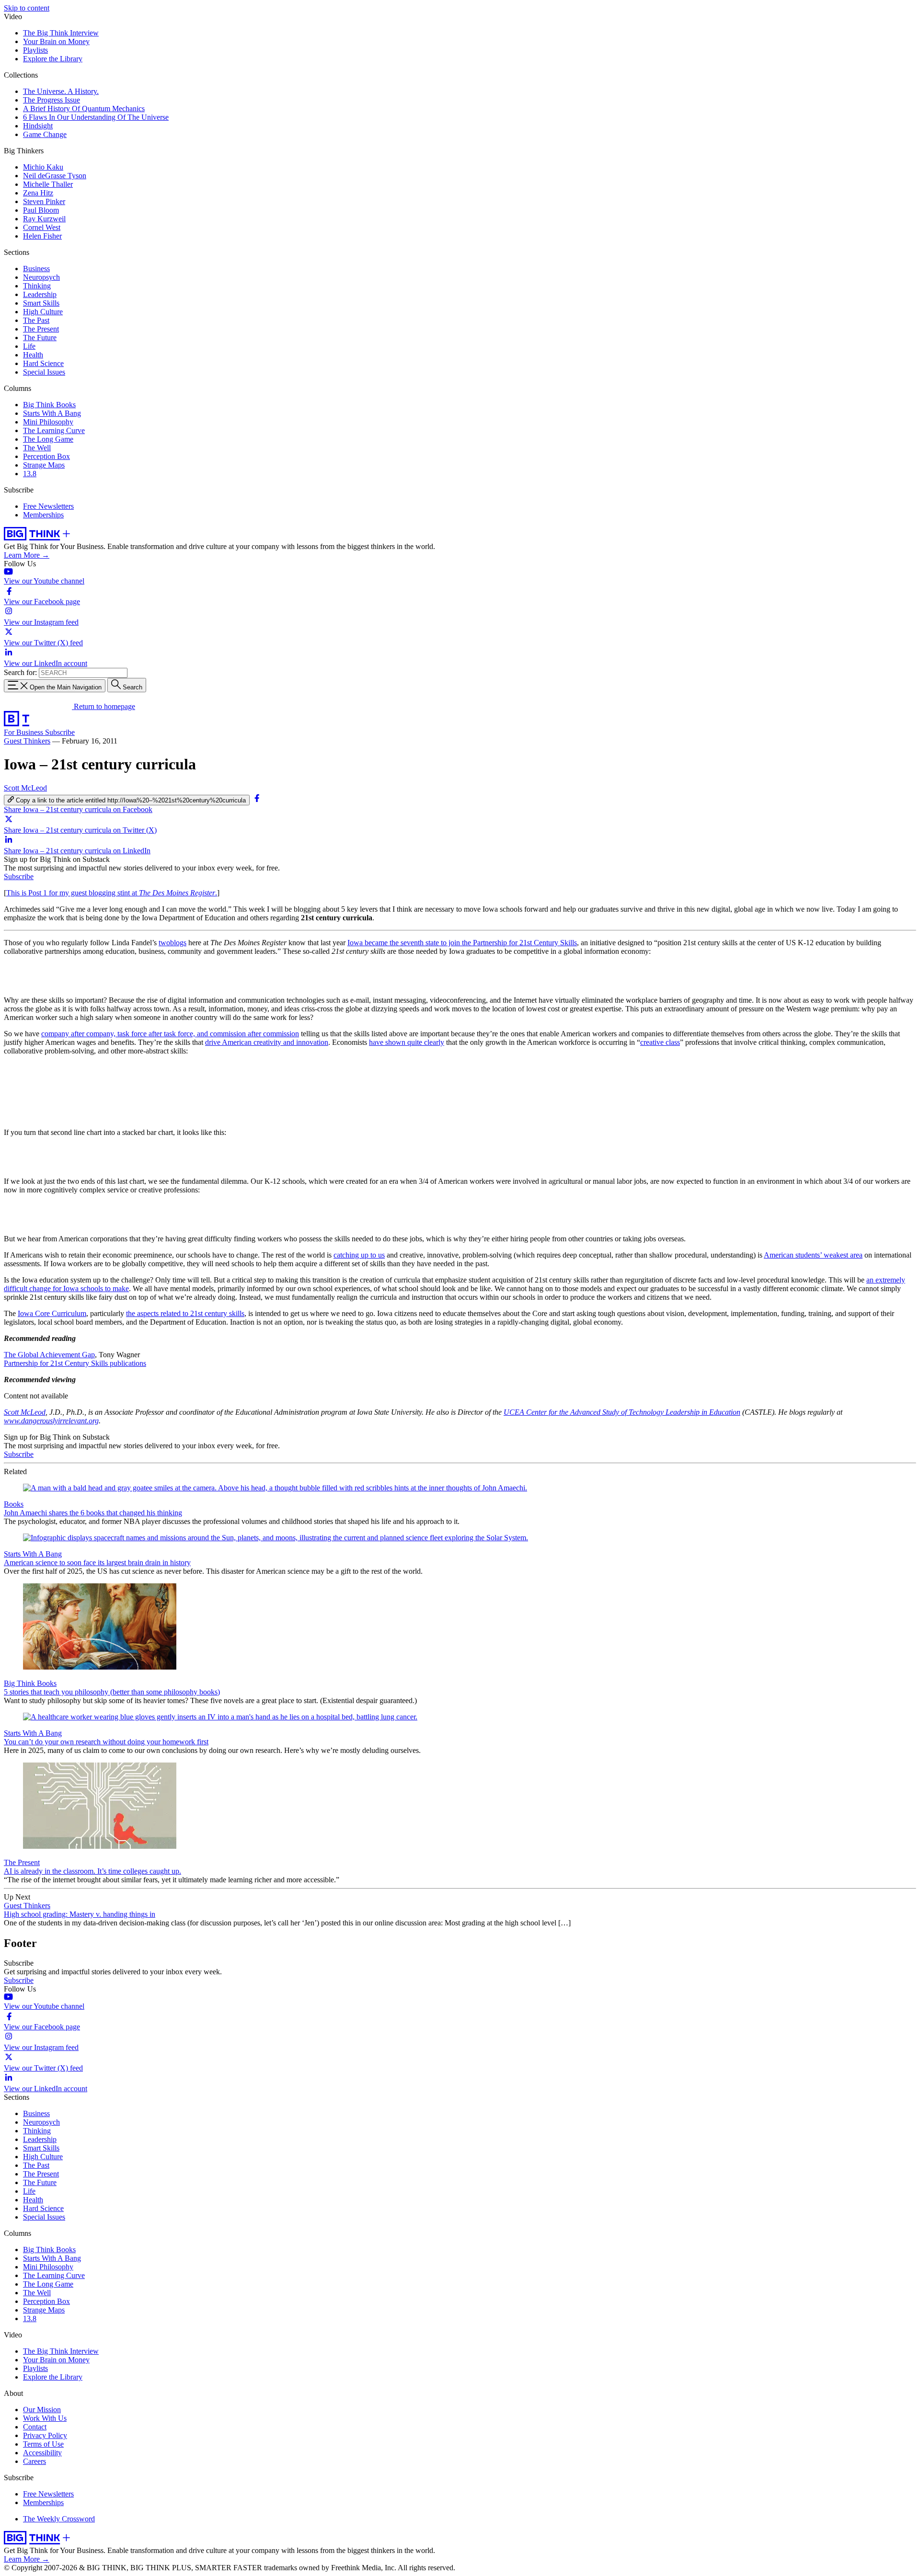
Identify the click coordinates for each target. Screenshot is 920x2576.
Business (36, 269)
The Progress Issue (52, 100)
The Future (40, 338)
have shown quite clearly (407, 1042)
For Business (24, 732)
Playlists (35, 50)
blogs (178, 943)
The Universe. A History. (61, 91)
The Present (41, 329)
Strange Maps (44, 465)
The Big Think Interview (61, 33)
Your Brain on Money (56, 41)
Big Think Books (49, 405)
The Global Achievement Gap (49, 1355)
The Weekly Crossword (59, 2519)
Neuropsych (41, 277)
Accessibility (42, 2453)
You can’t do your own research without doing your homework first (106, 1742)
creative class (660, 1042)
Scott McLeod (25, 788)
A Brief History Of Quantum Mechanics (84, 109)
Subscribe (60, 732)
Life (29, 346)
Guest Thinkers (27, 741)
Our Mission (42, 2410)
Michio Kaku (43, 167)
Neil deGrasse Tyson (55, 176)
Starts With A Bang (52, 413)
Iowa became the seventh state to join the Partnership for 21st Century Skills (462, 943)
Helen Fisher (42, 236)
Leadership (40, 294)
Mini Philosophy (48, 422)
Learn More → (27, 555)
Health (33, 355)
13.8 (30, 474)
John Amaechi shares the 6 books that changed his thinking (93, 1513)
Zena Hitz (38, 193)
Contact (35, 2427)
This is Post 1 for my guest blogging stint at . (112, 893)
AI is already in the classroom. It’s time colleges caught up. (92, 1871)
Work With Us (45, 2418)
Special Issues (44, 372)
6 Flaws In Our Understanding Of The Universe (96, 117)
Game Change (45, 134)
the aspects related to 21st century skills (185, 1313)
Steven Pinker (44, 201)
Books (14, 1504)
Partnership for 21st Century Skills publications (75, 1363)
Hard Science (43, 363)
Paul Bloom (41, 210)
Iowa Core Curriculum (52, 1313)
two (164, 943)
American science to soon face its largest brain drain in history (97, 1563)
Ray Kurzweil (44, 219)
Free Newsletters (48, 506)
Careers (34, 2461)
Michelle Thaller (48, 184)
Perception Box (46, 456)
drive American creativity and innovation (267, 1042)
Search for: (20, 672)
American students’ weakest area (813, 1255)
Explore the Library (53, 59)
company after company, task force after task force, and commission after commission (170, 1034)
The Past (36, 320)
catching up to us (359, 1255)
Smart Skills (41, 303)
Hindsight (38, 126)
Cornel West (42, 227)
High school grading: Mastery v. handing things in (80, 1914)
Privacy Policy (45, 2435)
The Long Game (48, 439)
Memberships (43, 515)
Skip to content (27, 8)
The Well (37, 448)
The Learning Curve (54, 430)
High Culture (43, 312)
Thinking (37, 286)
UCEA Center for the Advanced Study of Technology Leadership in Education (622, 1412)
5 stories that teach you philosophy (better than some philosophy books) (112, 1692)
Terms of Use (43, 2444)
